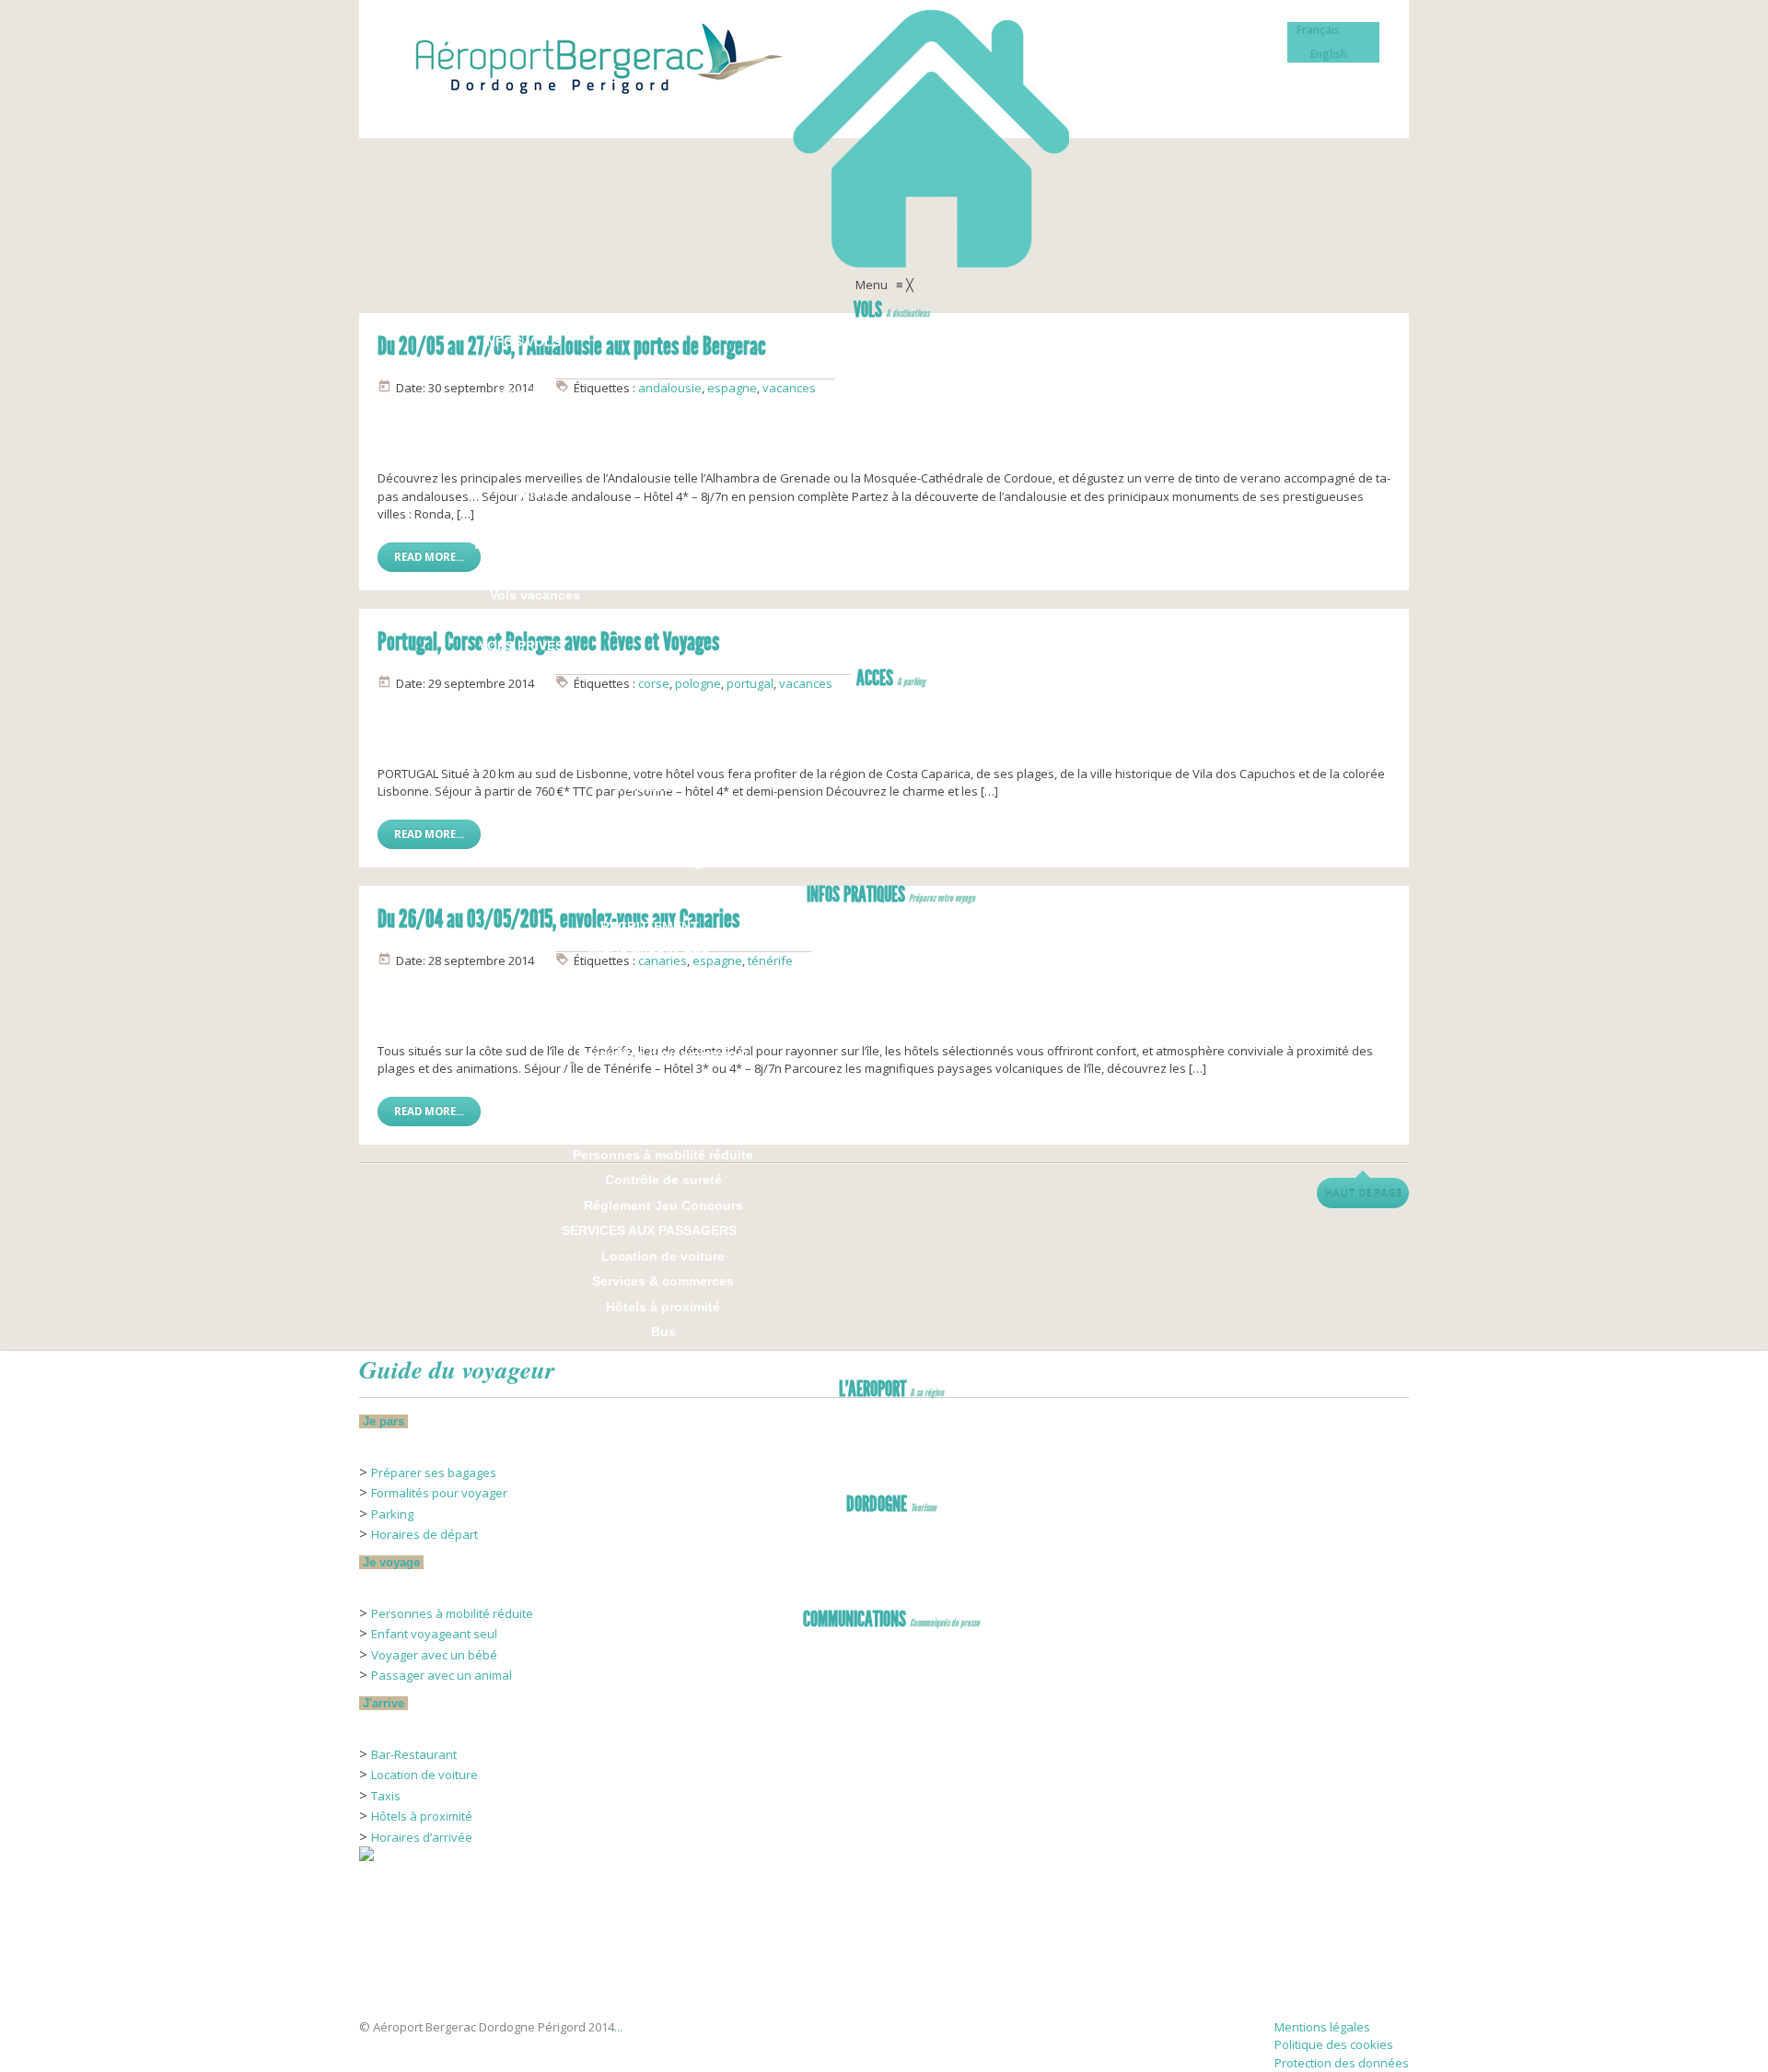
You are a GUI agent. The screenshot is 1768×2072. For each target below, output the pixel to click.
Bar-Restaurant (414, 1754)
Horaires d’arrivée (422, 1837)
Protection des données (1342, 2063)
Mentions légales (1322, 2027)
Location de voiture (425, 1775)
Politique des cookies (1334, 2044)
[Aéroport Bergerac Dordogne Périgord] (884, 138)
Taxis (386, 1796)
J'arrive (384, 1703)
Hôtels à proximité (422, 1816)
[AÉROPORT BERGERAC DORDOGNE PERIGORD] (405, 1989)
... (618, 2027)
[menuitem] (891, 312)
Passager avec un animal (442, 1675)
